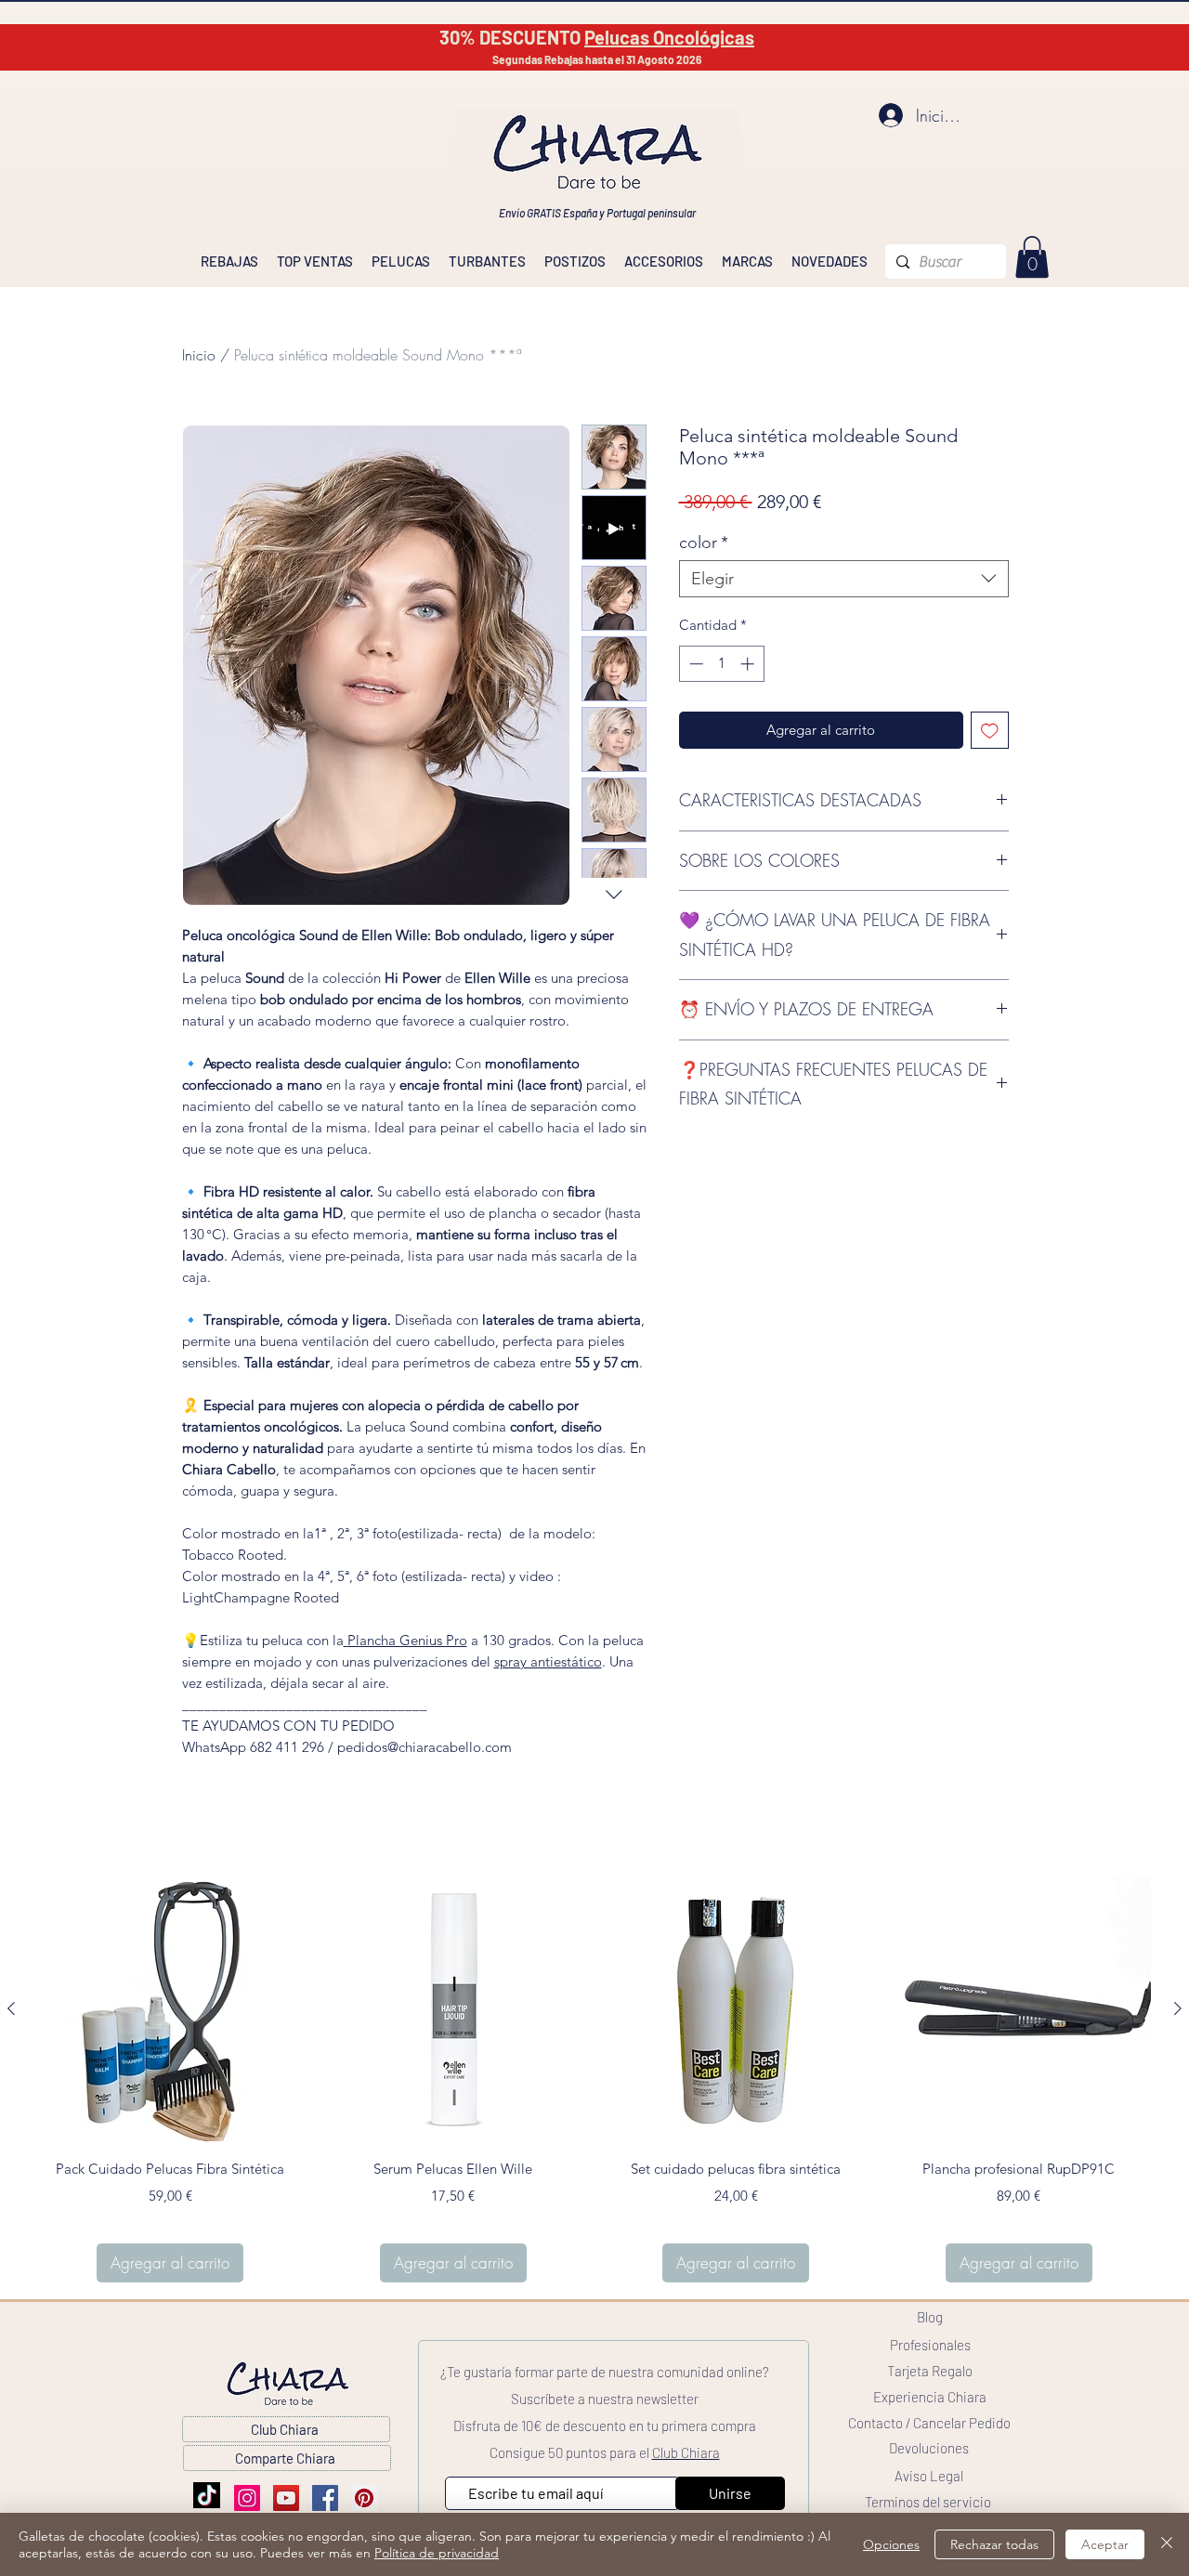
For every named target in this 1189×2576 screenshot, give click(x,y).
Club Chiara (686, 2452)
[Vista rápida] (170, 2009)
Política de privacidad (437, 2553)
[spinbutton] (721, 664)
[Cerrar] (1167, 2544)
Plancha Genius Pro (407, 1640)
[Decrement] (694, 664)
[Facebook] (325, 2498)
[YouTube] (286, 2498)
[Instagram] (247, 2498)
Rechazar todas (994, 2544)
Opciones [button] (891, 2544)
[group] (594, 2079)
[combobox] (844, 579)
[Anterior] (11, 2008)
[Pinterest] (364, 2498)
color (704, 543)
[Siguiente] (1178, 2008)
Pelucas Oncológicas (669, 37)
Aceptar (1105, 2544)
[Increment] (749, 664)
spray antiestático (548, 1661)
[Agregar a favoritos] (990, 731)
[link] (1032, 257)
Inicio (199, 355)
